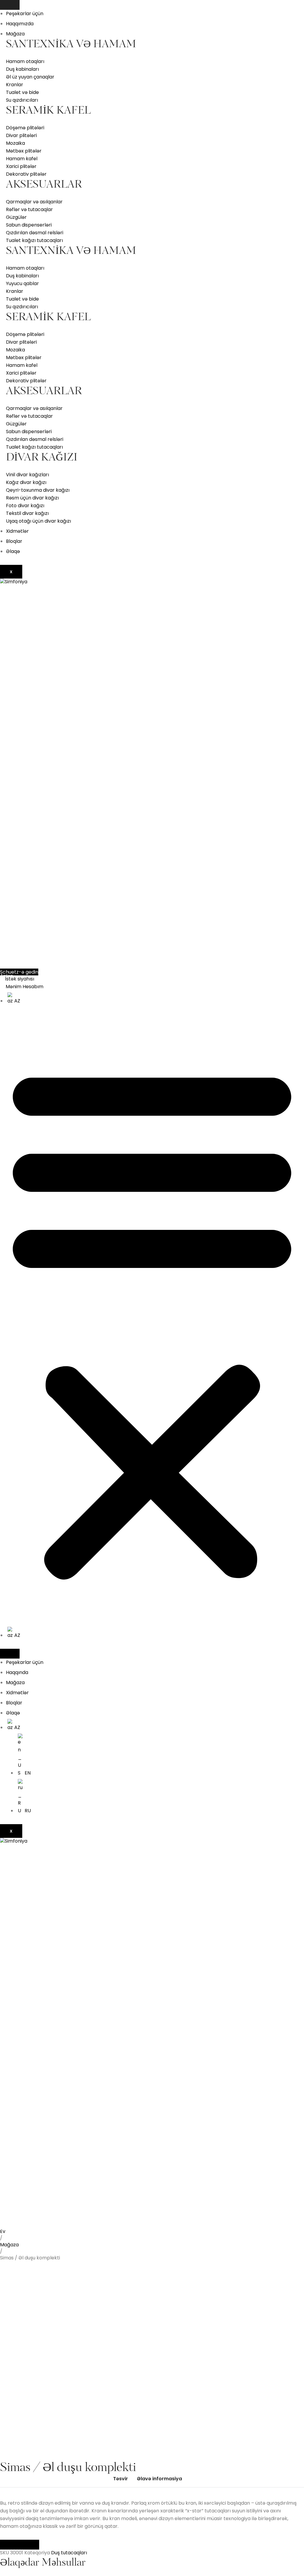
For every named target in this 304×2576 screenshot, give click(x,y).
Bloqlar (14, 541)
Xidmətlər (17, 531)
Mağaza (15, 34)
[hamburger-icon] (10, 5)
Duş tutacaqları (69, 2553)
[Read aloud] (10, 2545)
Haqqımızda (20, 24)
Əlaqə (13, 551)
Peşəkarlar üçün (25, 14)
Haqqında (17, 1672)
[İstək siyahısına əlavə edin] (14, 2237)
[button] (152, 1321)
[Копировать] (29, 2545)
